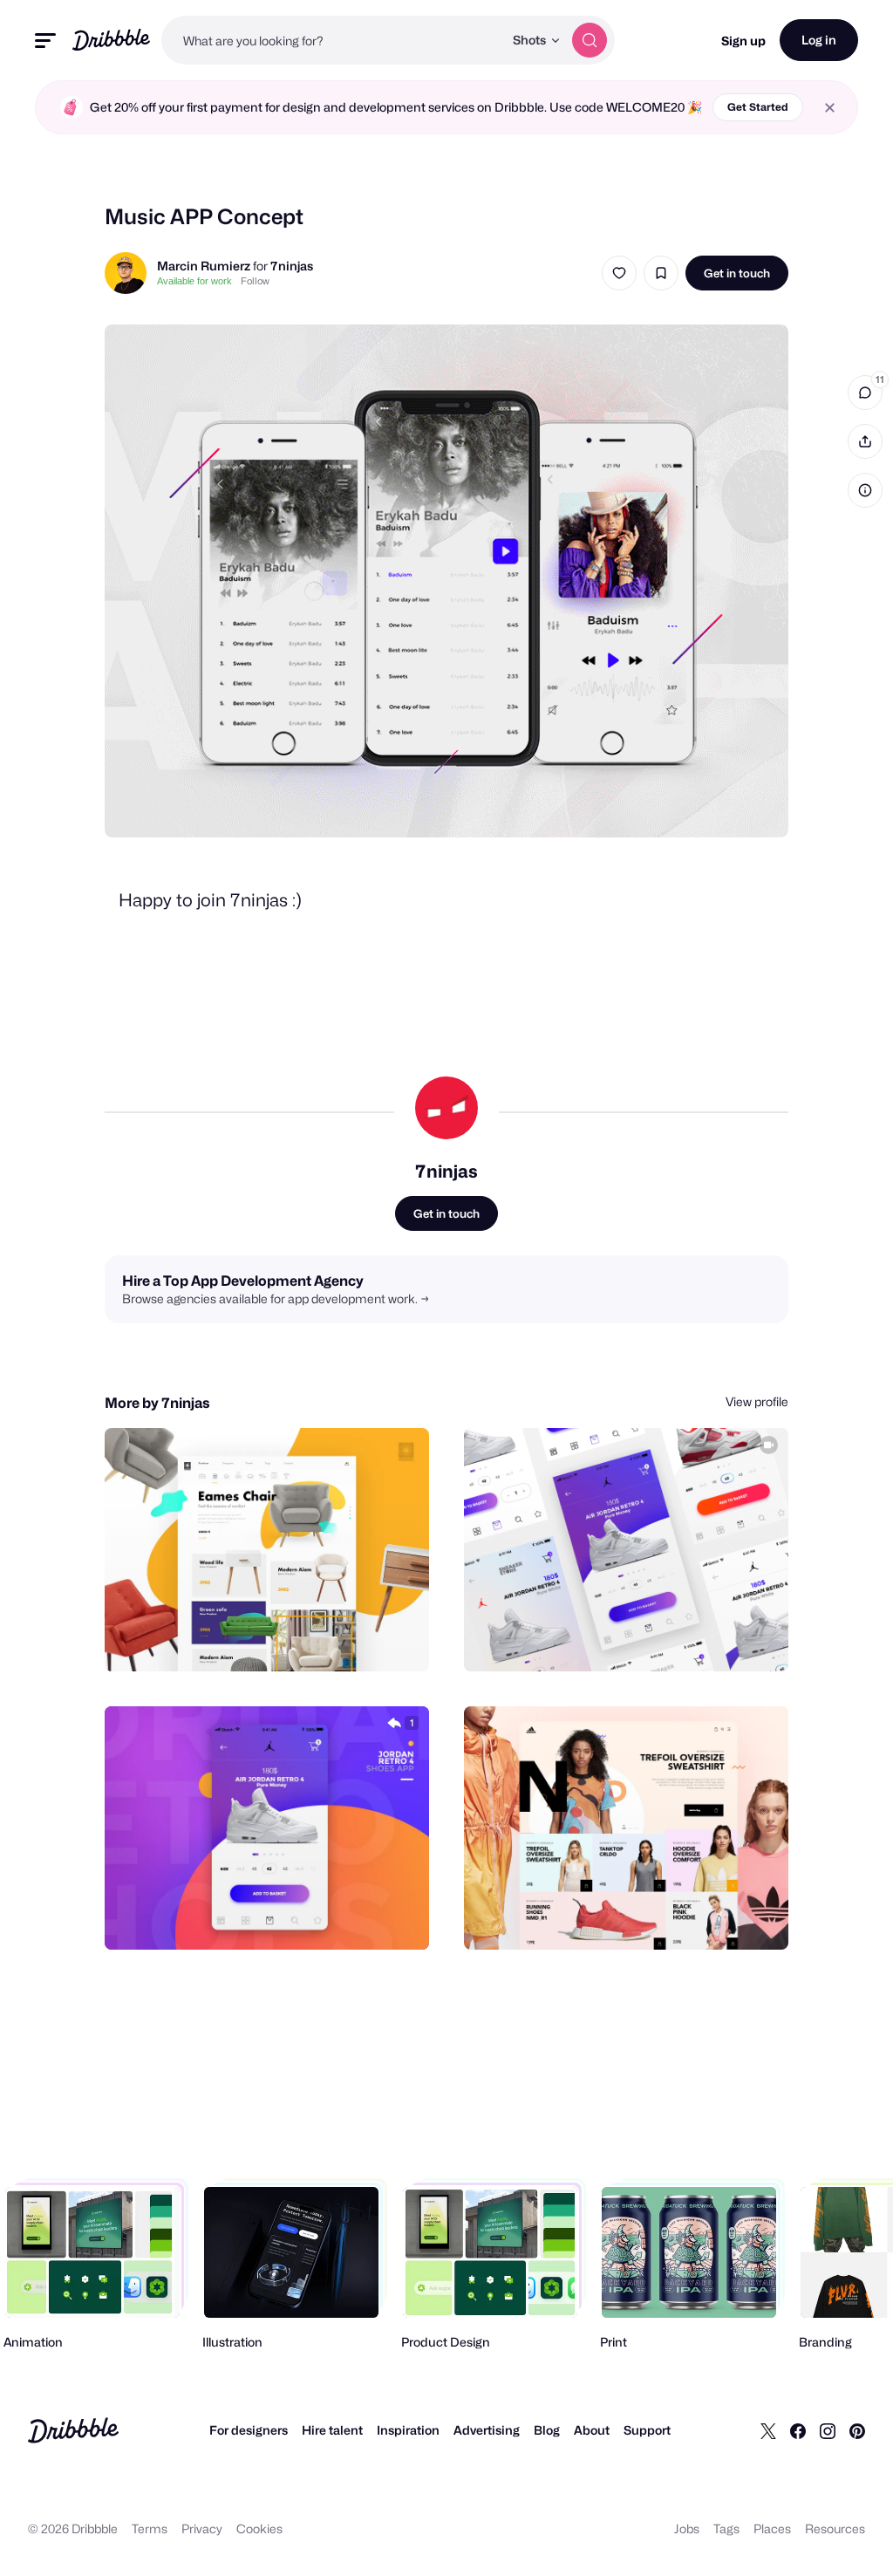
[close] (830, 108)
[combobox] (332, 40)
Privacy (202, 2528)
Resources (835, 2528)
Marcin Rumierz (204, 266)
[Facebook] (798, 2430)
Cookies (259, 2528)
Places (772, 2528)
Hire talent (332, 2430)
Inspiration (408, 2430)
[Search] (590, 40)
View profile (757, 1401)
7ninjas (292, 266)
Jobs (687, 2528)
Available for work (194, 281)
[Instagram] (828, 2430)
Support (647, 2430)
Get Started (758, 107)
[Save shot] (661, 273)
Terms (150, 2528)
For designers (249, 2430)
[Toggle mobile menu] (45, 41)
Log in (819, 40)
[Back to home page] (111, 40)
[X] (768, 2430)
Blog (547, 2430)
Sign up (743, 41)
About (592, 2430)
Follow (255, 281)
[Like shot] (619, 273)
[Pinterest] (857, 2430)
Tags (726, 2528)
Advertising (487, 2430)
